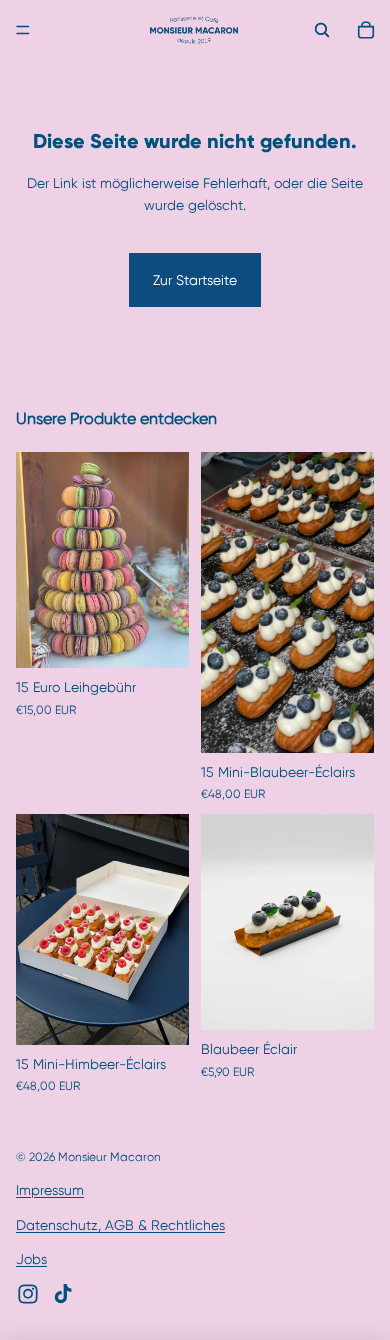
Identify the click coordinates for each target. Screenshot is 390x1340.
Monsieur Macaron (109, 1157)
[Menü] (23, 30)
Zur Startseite (195, 280)
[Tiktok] (63, 1294)
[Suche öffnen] (322, 30)
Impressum (50, 1190)
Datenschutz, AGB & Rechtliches (120, 1225)
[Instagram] (28, 1294)
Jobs (31, 1259)
